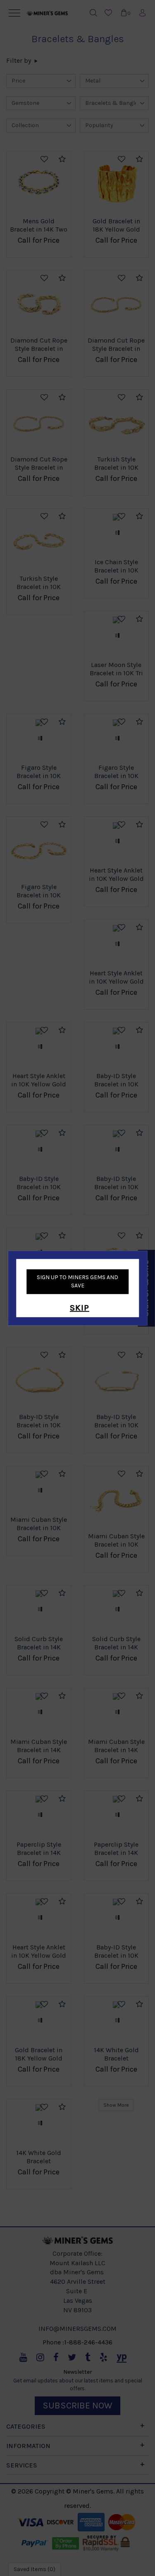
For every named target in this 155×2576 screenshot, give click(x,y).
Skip (80, 1308)
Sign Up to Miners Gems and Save (77, 1281)
